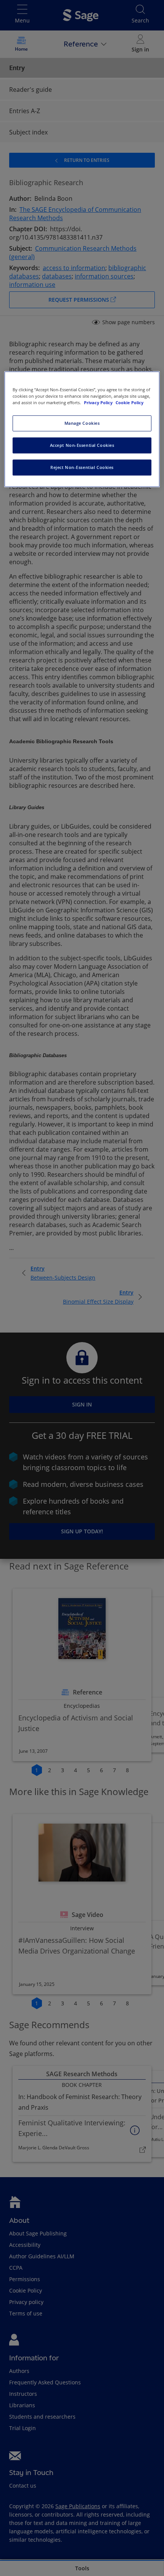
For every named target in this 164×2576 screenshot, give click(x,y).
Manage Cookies (82, 423)
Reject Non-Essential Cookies (82, 468)
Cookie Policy (129, 403)
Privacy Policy (99, 403)
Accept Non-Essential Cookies (82, 446)
